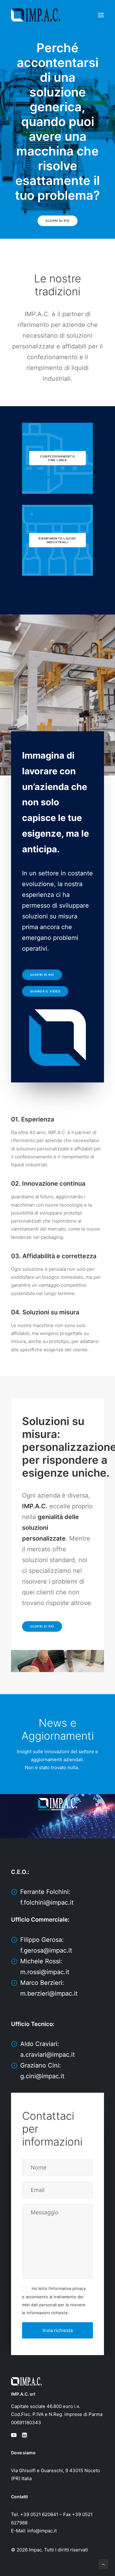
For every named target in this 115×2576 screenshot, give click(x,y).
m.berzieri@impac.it (49, 1993)
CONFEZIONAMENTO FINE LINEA (58, 458)
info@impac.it (42, 2531)
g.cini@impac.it (42, 2076)
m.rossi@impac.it (45, 1972)
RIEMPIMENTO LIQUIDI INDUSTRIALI (58, 540)
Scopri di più (57, 221)
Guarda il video (45, 992)
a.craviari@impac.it (48, 2055)
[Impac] (36, 15)
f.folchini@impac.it (47, 1903)
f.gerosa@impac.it (46, 1950)
